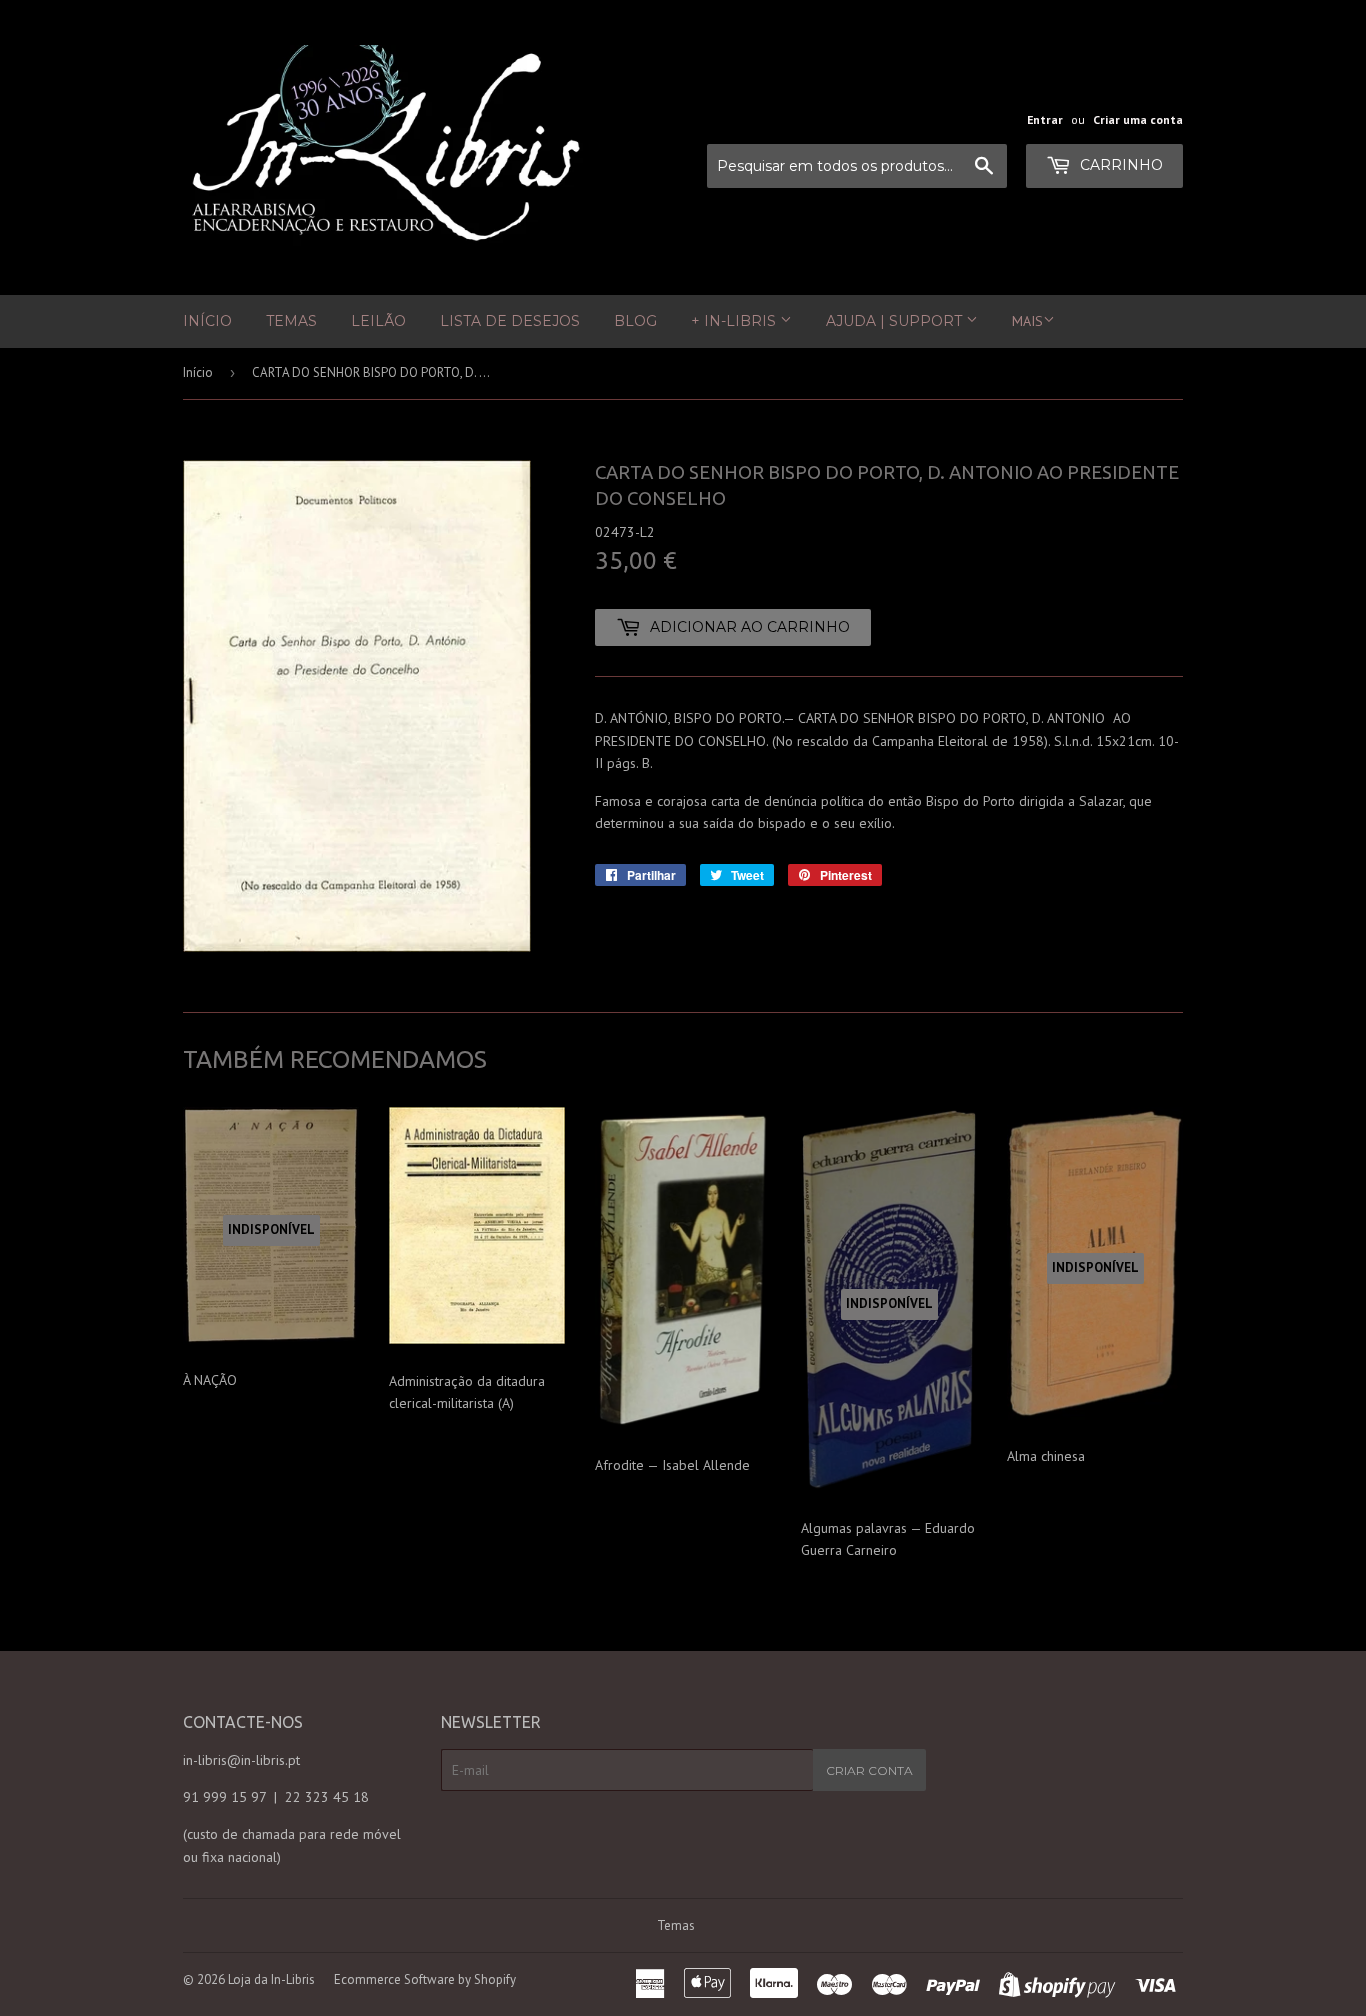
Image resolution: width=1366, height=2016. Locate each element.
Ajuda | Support (896, 321)
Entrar (1045, 119)
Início (207, 321)
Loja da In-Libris (271, 1979)
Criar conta (869, 1770)
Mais (1027, 321)
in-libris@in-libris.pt (241, 1760)
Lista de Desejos (510, 321)
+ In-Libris (735, 321)
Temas (291, 321)
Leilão (378, 321)
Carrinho (1119, 165)
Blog (635, 321)
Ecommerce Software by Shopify (425, 1979)
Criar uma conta (1138, 119)
